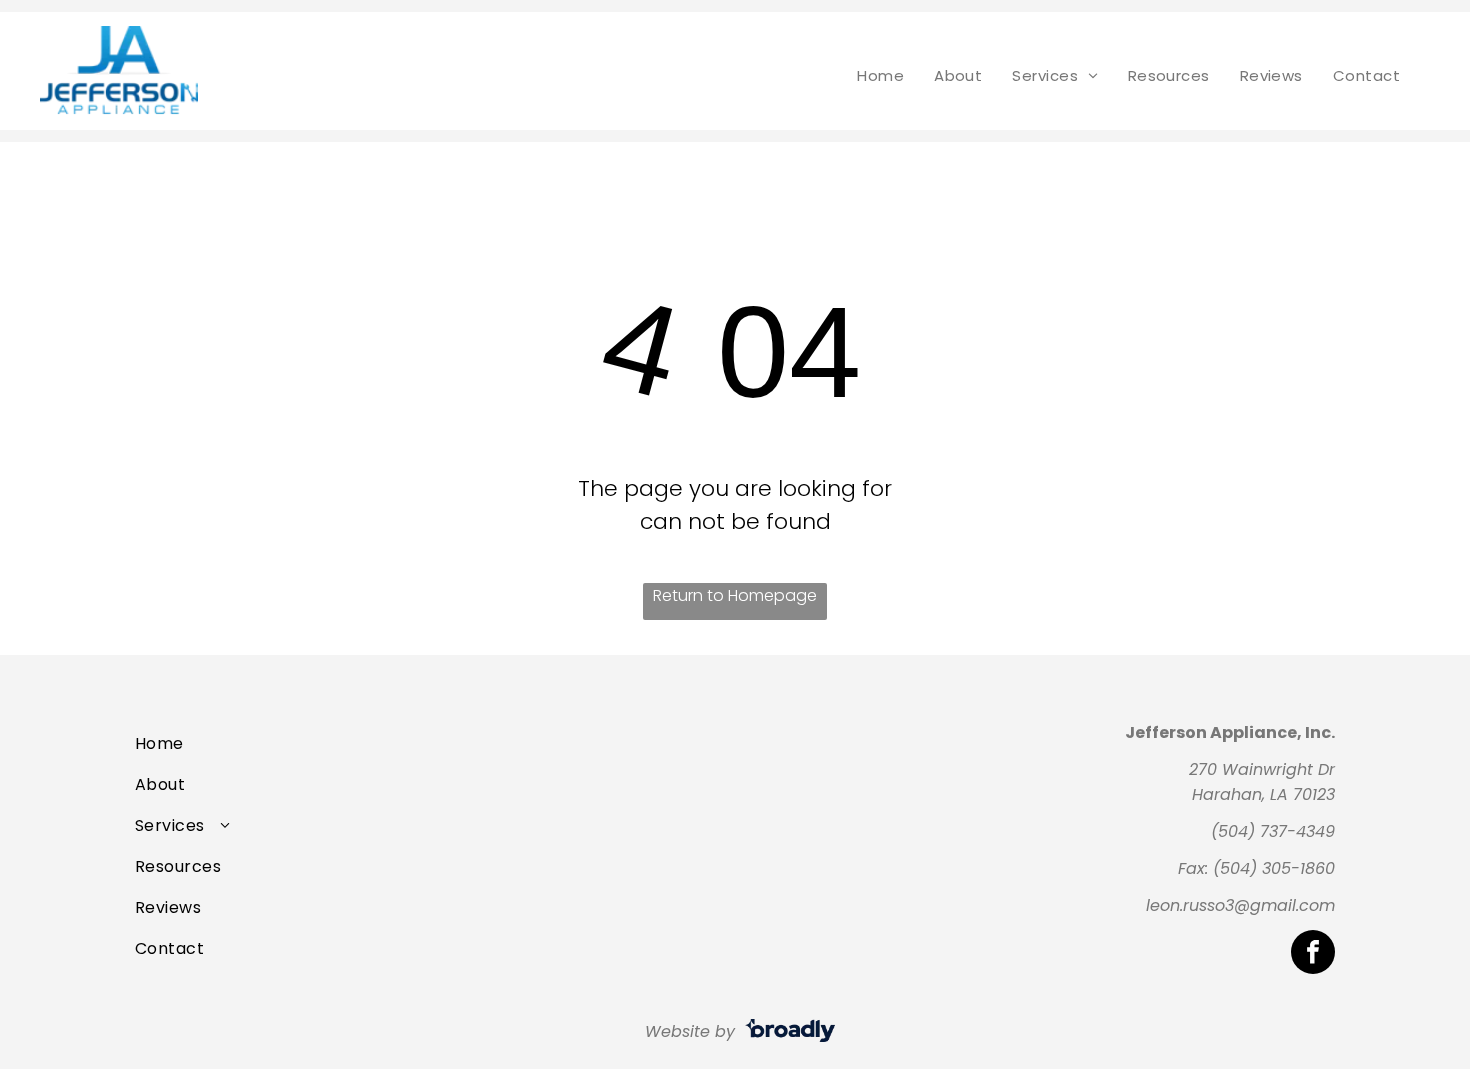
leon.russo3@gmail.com (1240, 905)
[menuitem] (880, 75)
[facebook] (1313, 954)
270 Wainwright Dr (1262, 769)
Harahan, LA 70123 (1263, 794)
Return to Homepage (735, 595)
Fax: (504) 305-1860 (1256, 868)
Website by (690, 1031)
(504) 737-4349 (1273, 831)
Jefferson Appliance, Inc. (1230, 732)
